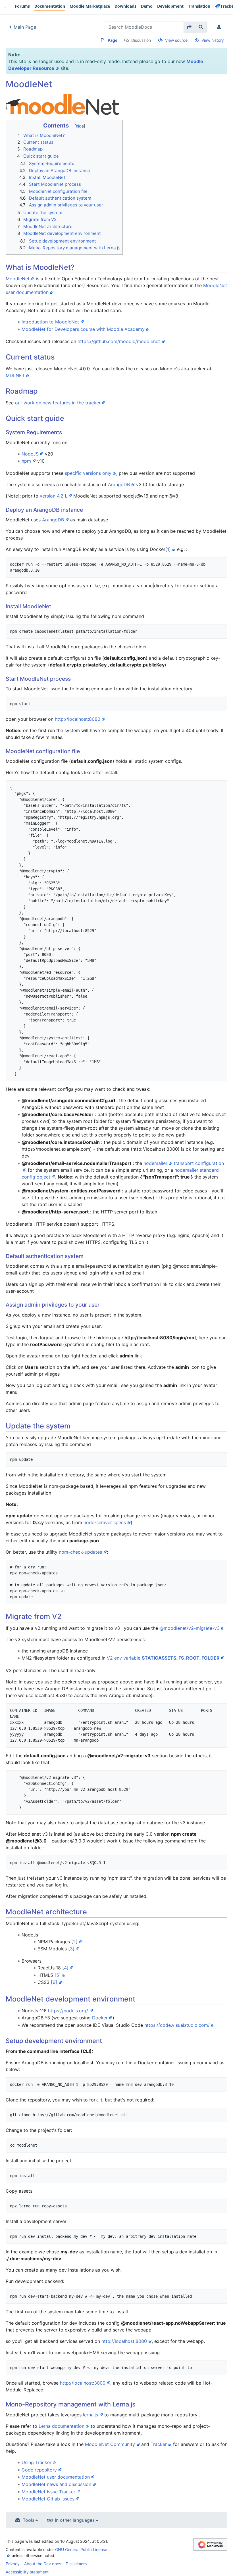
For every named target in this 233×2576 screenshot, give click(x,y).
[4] (65, 1968)
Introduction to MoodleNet (50, 322)
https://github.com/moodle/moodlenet (119, 341)
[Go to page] (189, 27)
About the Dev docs (43, 2564)
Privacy (13, 2564)
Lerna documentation (62, 2426)
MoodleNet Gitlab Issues (48, 2499)
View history (213, 40)
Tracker (159, 2444)
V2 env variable (163, 1658)
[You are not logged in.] (220, 27)
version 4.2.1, (53, 496)
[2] (74, 1942)
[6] (54, 1982)
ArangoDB (119, 484)
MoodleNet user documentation (56, 2477)
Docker (100, 2018)
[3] (71, 1949)
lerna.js (91, 2415)
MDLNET (15, 375)
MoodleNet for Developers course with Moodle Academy (83, 329)
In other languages (75, 2520)
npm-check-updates (80, 1552)
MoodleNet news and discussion (56, 2484)
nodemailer (155, 1163)
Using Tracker (37, 2462)
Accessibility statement (27, 2572)
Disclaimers (76, 2564)
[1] (168, 549)
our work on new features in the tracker (58, 403)
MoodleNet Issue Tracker (48, 2492)
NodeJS (30, 454)
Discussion (141, 40)
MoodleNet (18, 279)
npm (26, 461)
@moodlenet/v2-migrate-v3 (190, 1628)
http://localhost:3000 (83, 2383)
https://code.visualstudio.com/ (177, 2025)
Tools (29, 2520)
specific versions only (88, 473)
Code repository (39, 2470)
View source (176, 40)
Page (113, 40)
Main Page (25, 27)
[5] (58, 1975)
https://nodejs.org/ (68, 2011)
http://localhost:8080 (78, 719)
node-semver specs (105, 1522)
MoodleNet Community (110, 2444)
